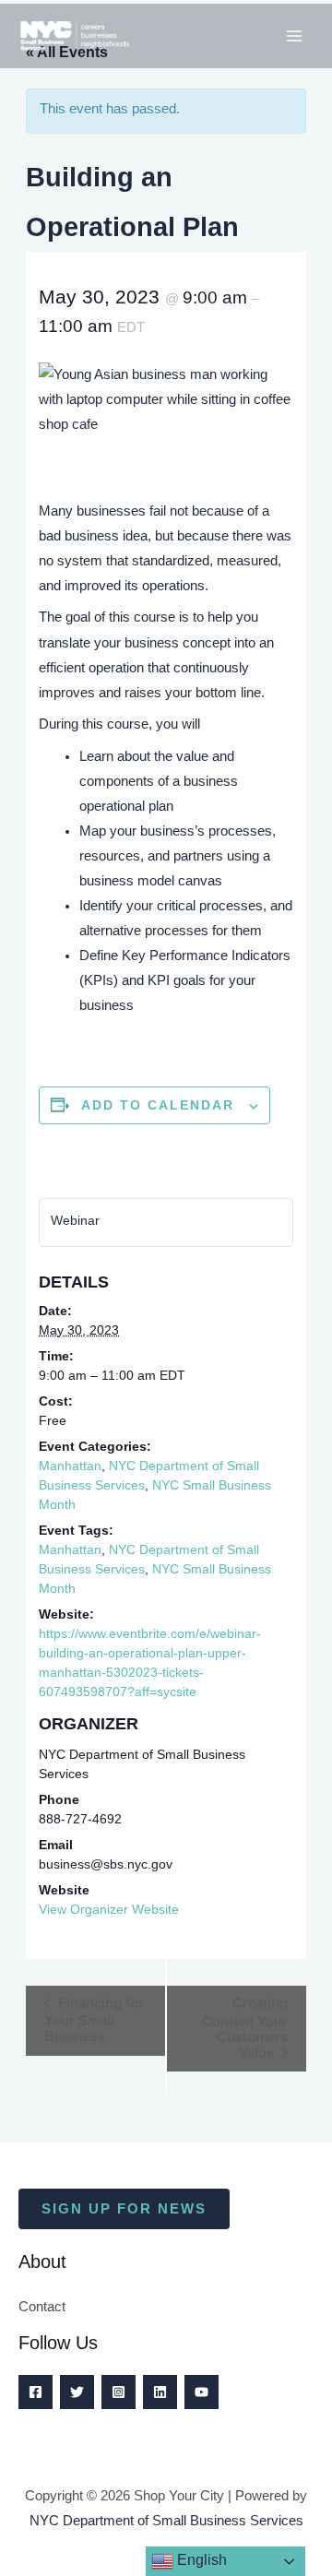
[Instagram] (119, 2392)
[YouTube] (202, 2392)
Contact (42, 2307)
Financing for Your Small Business (94, 2019)
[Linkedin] (160, 2392)
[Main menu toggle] (294, 36)
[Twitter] (77, 2392)
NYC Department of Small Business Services (166, 2521)
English (200, 2560)
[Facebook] (36, 2392)
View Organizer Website (109, 1909)
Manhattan (70, 1466)
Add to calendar (158, 1105)
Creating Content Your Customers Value (245, 2028)
